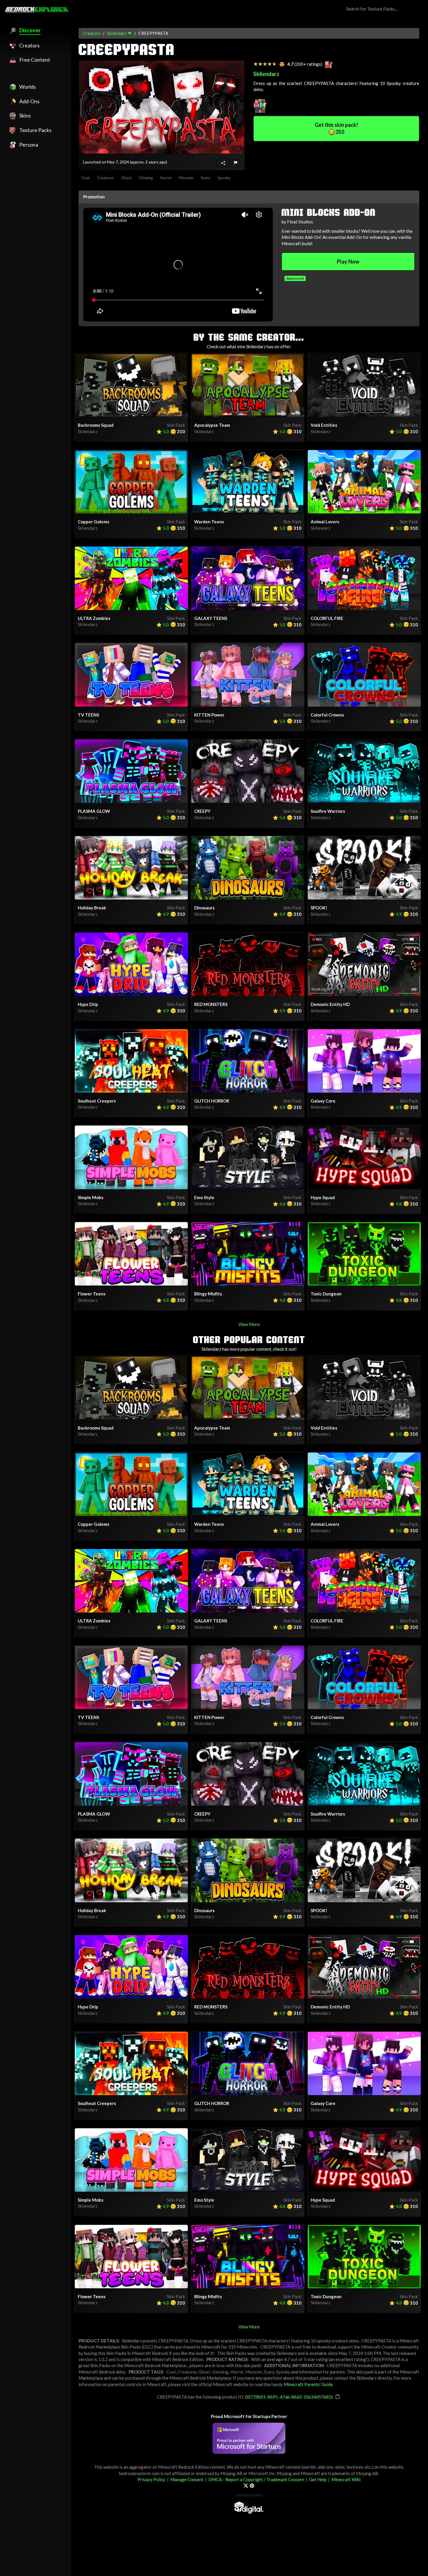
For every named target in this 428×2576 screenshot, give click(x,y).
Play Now (348, 262)
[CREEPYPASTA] (162, 107)
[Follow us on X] (246, 2486)
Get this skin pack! (336, 128)
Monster (186, 178)
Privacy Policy (151, 2479)
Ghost (126, 178)
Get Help (318, 2479)
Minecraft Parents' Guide (308, 2384)
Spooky (224, 178)
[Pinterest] (252, 2486)
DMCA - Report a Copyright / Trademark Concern (256, 2479)
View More (249, 1324)
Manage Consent (187, 2479)
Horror (166, 178)
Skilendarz (117, 33)
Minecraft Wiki (346, 2479)
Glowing (146, 178)
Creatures (105, 178)
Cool (86, 178)
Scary (206, 178)
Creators (92, 33)
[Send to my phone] (222, 163)
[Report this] (235, 163)
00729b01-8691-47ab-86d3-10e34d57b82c (289, 2397)
